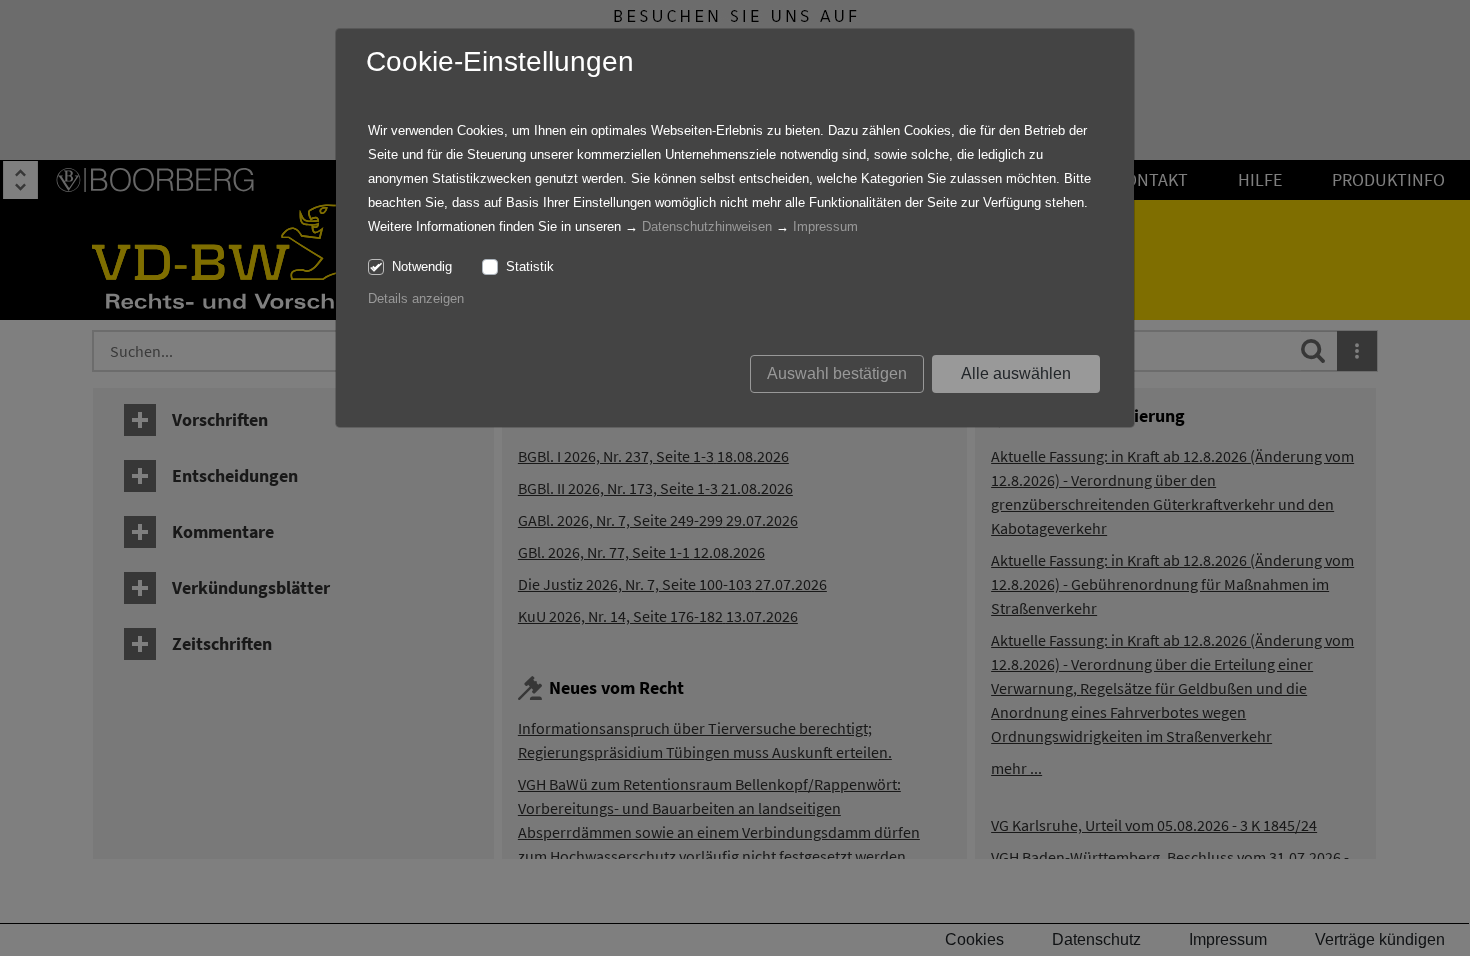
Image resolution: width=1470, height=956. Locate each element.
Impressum (825, 226)
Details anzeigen (416, 298)
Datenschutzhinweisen (707, 226)
